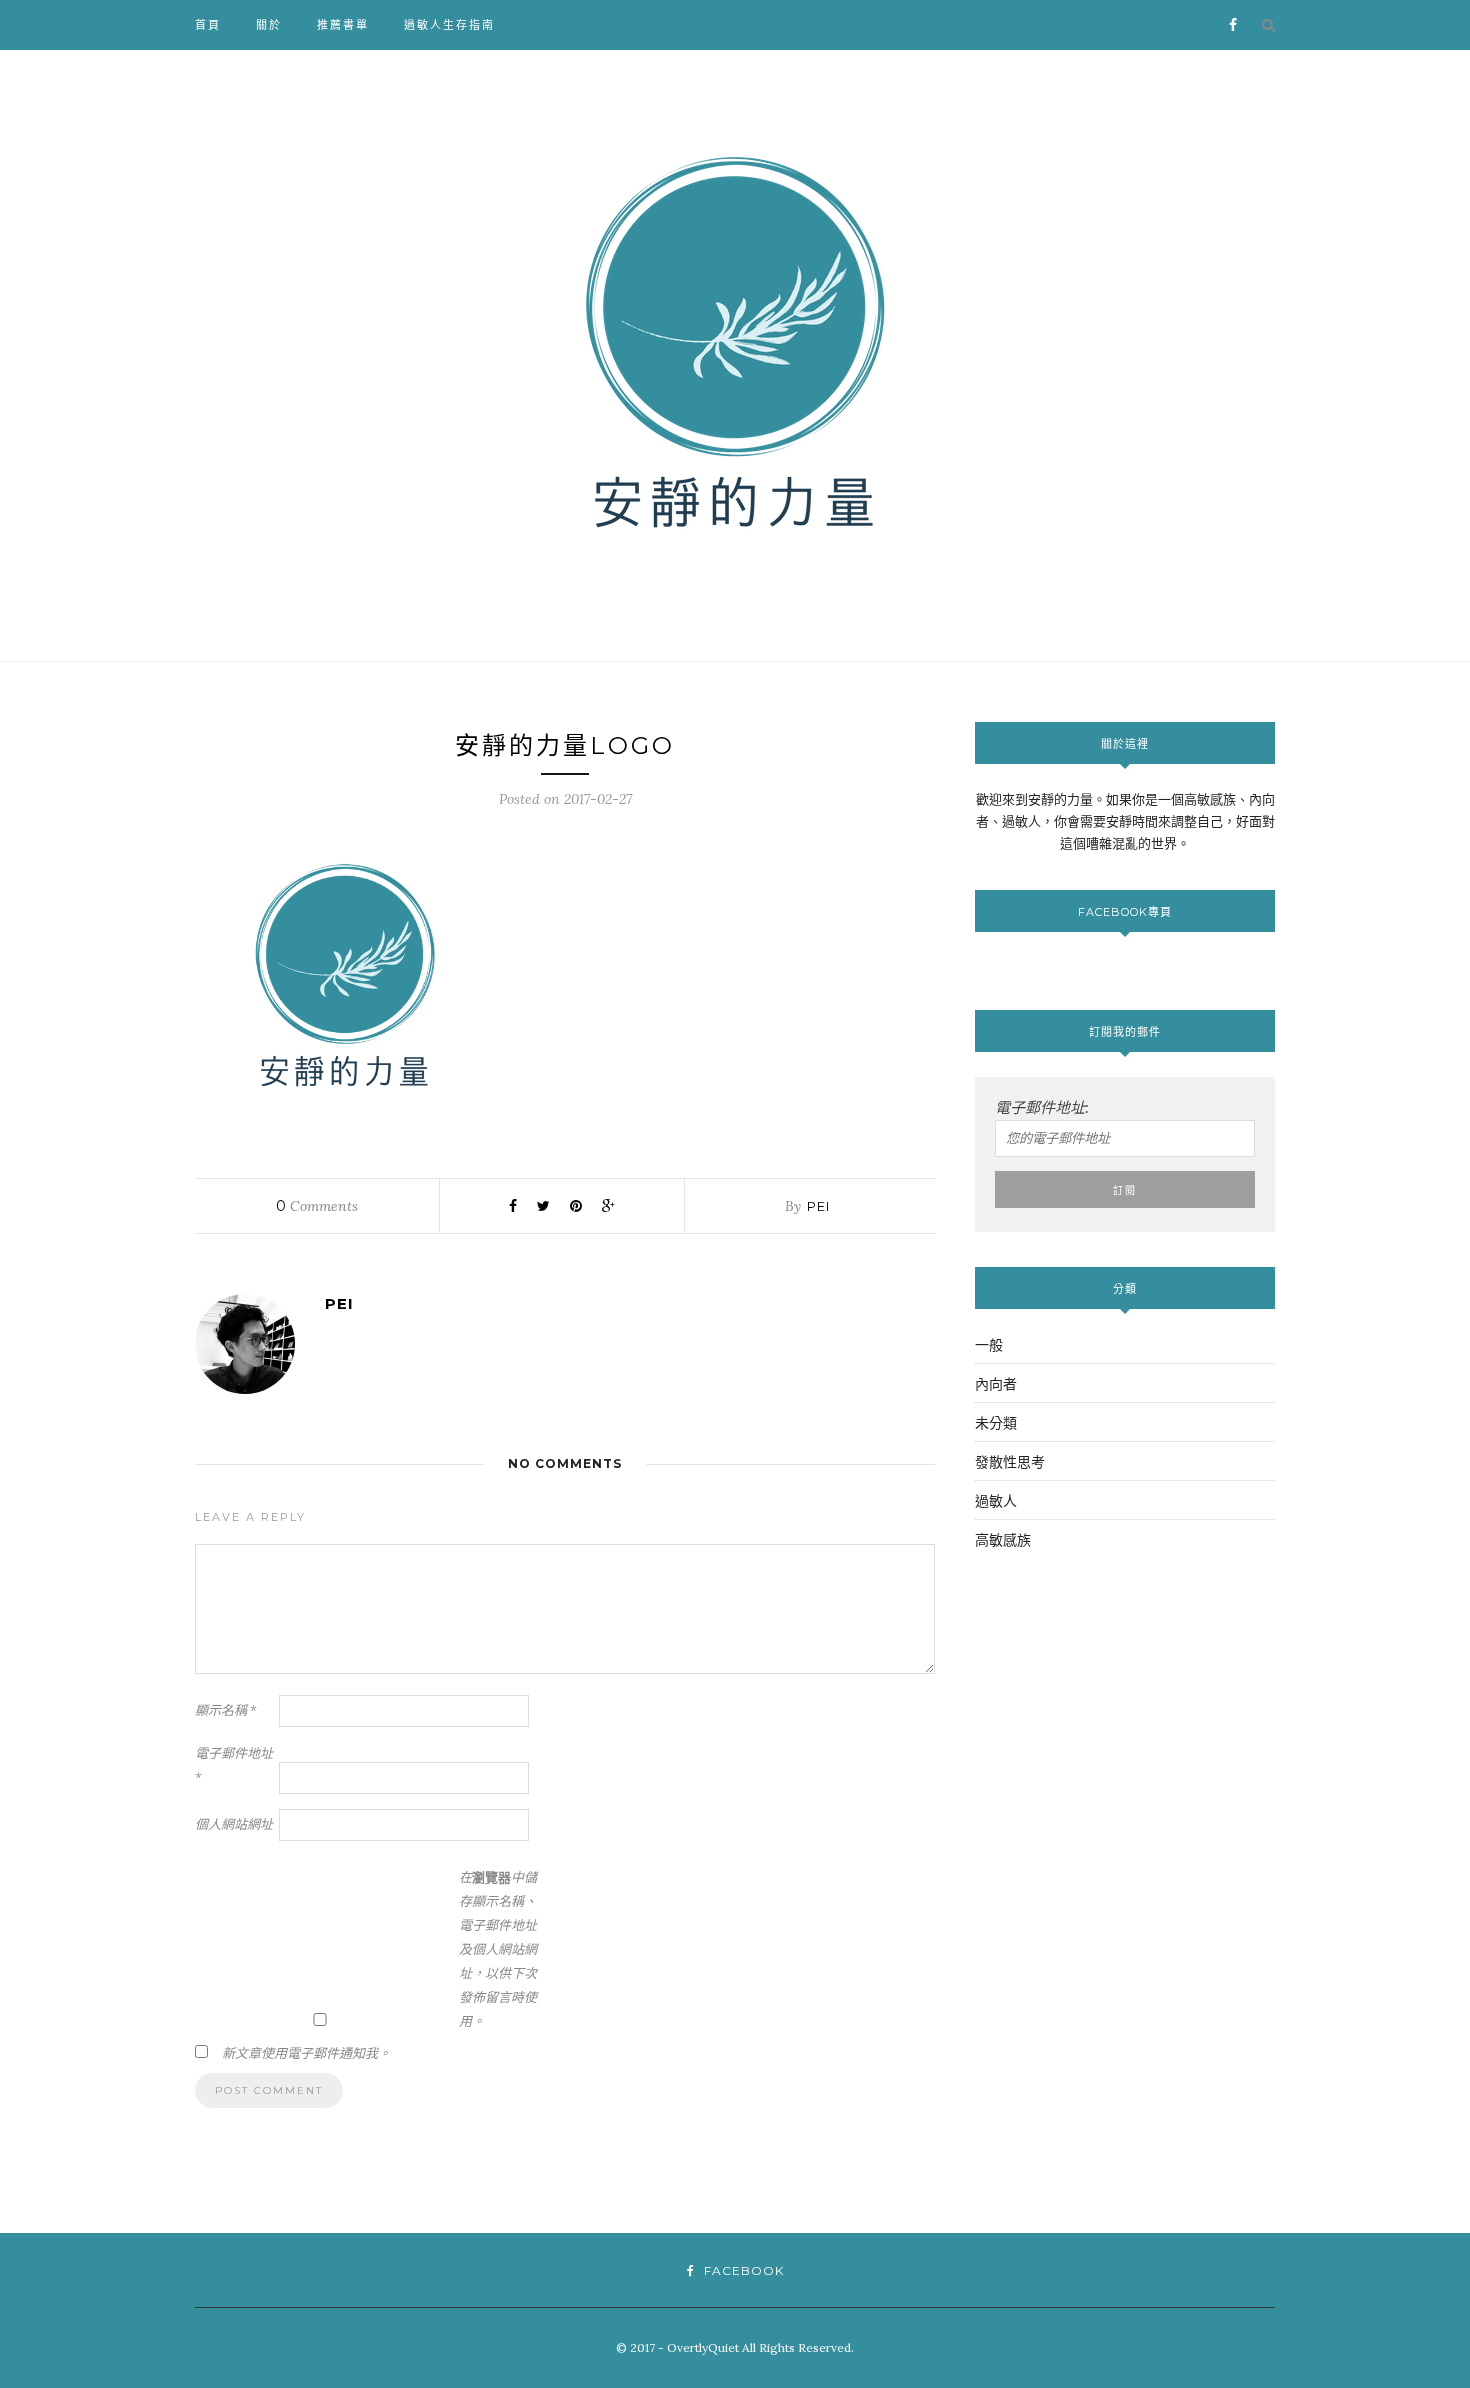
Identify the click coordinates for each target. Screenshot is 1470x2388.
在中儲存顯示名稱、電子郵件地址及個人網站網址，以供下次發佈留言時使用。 (498, 1949)
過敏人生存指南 (449, 25)
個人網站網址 (234, 1824)
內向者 (996, 1384)
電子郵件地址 (234, 1765)
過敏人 (996, 1501)
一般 (989, 1345)
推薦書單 (343, 25)
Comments (317, 1206)
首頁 (208, 25)
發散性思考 (1010, 1462)
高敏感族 (1003, 1540)
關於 (269, 25)
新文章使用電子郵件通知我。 (306, 2053)
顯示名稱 (226, 1710)
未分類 (996, 1423)
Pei (818, 1206)
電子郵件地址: (1042, 1107)
